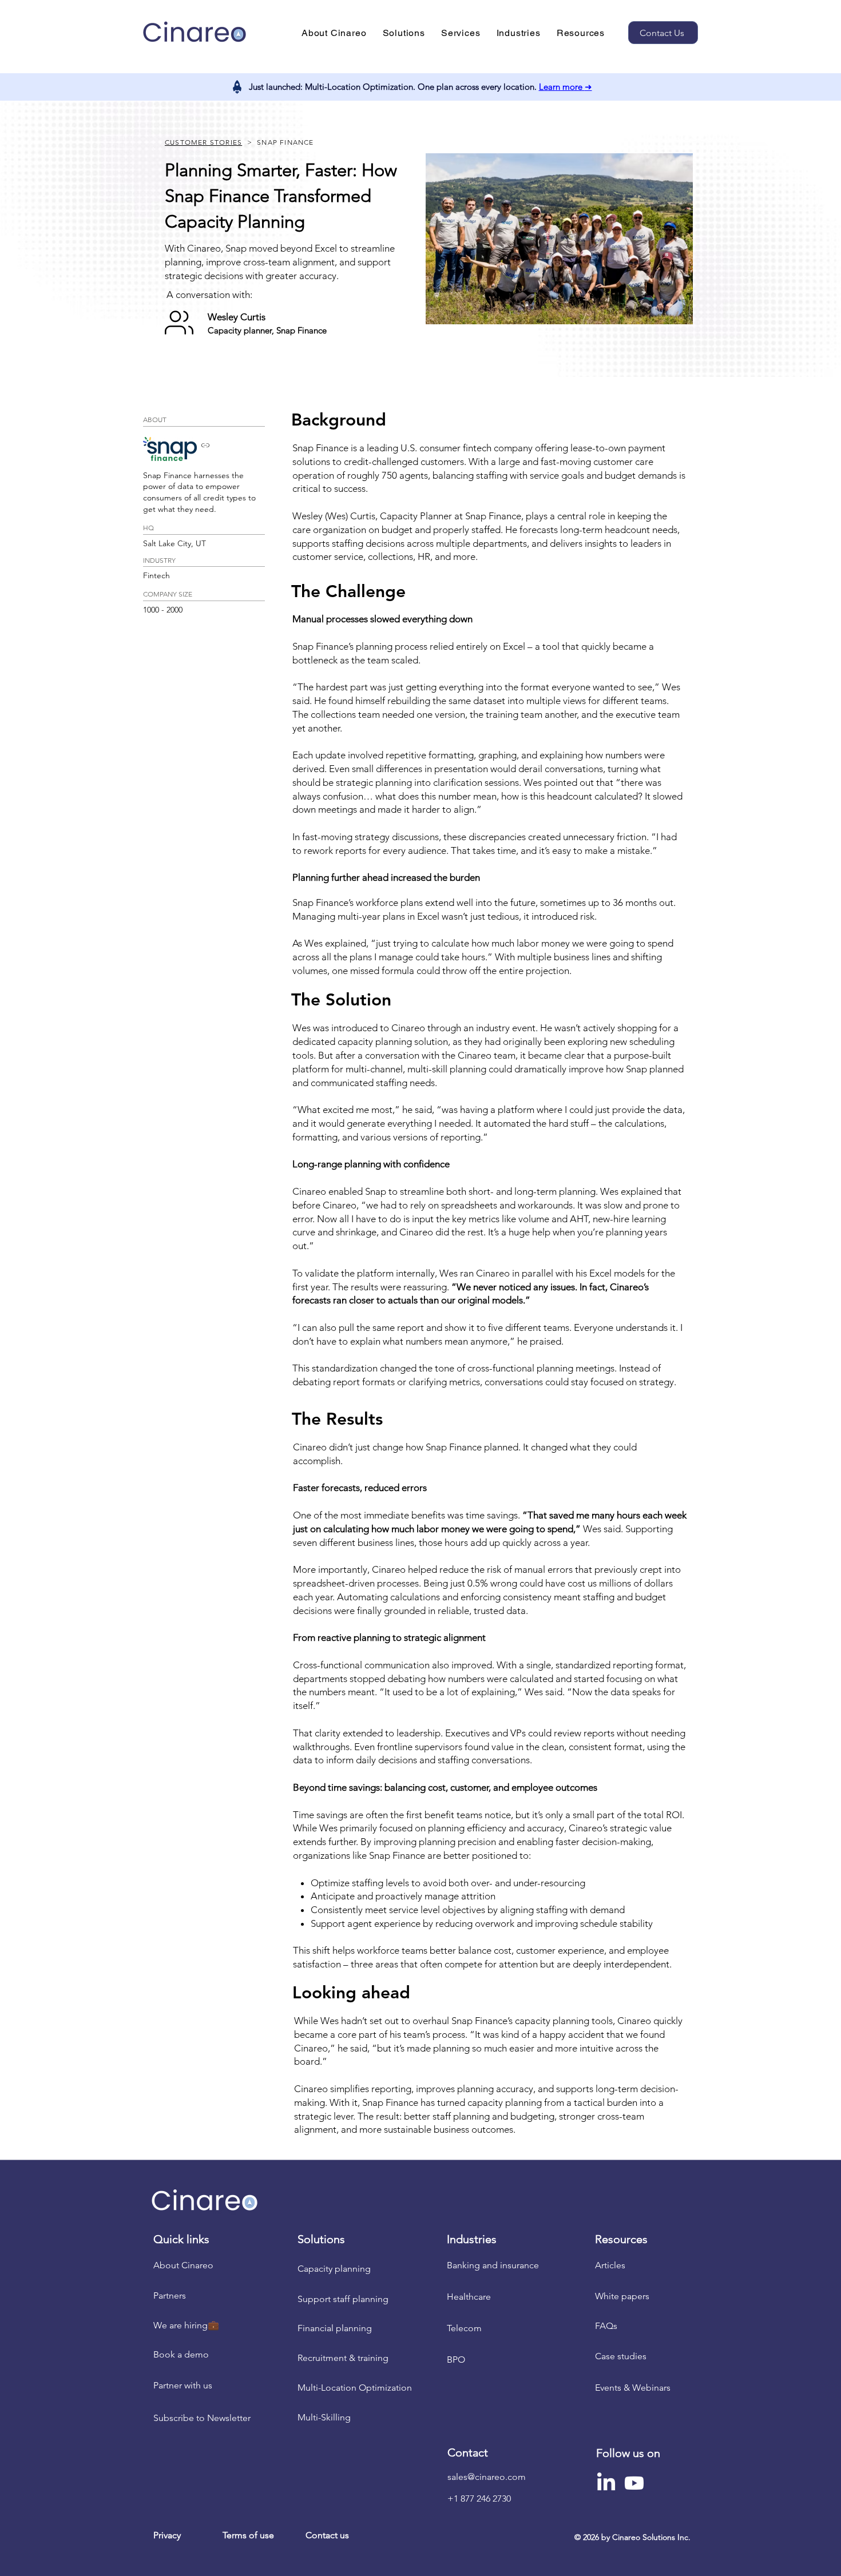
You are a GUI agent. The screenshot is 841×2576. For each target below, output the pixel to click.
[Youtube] (634, 2483)
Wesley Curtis (237, 317)
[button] (334, 33)
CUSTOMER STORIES (203, 142)
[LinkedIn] (606, 2483)
